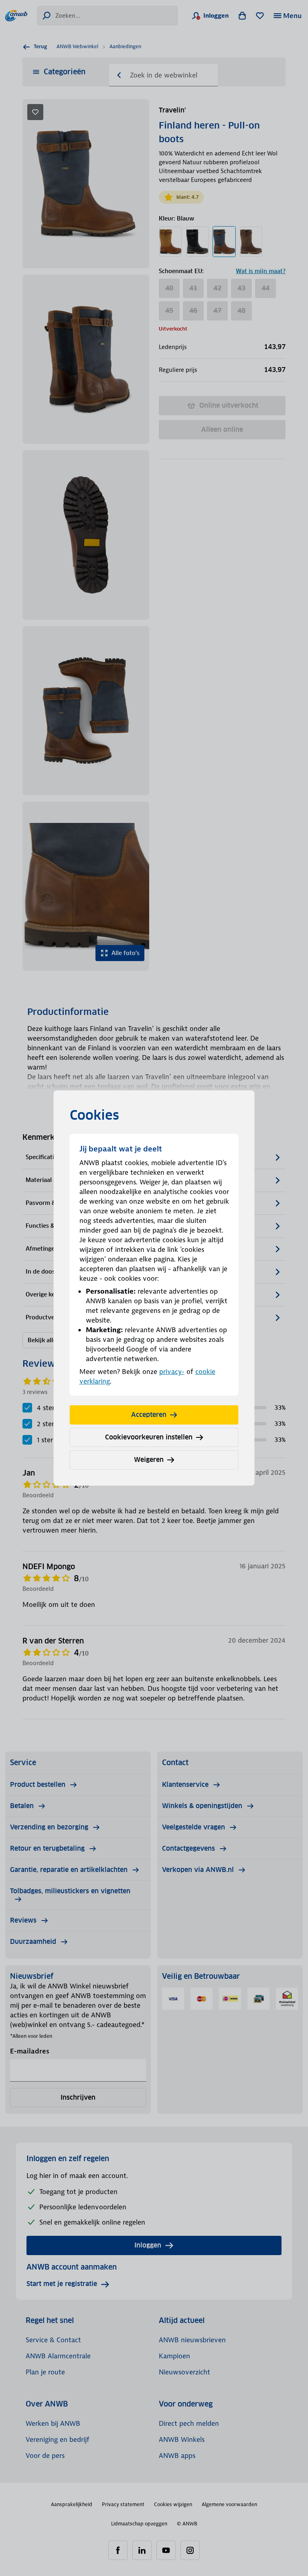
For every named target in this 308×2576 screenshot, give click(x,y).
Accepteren (149, 1415)
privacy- (172, 1372)
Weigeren (149, 1460)
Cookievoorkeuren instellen (149, 1437)
